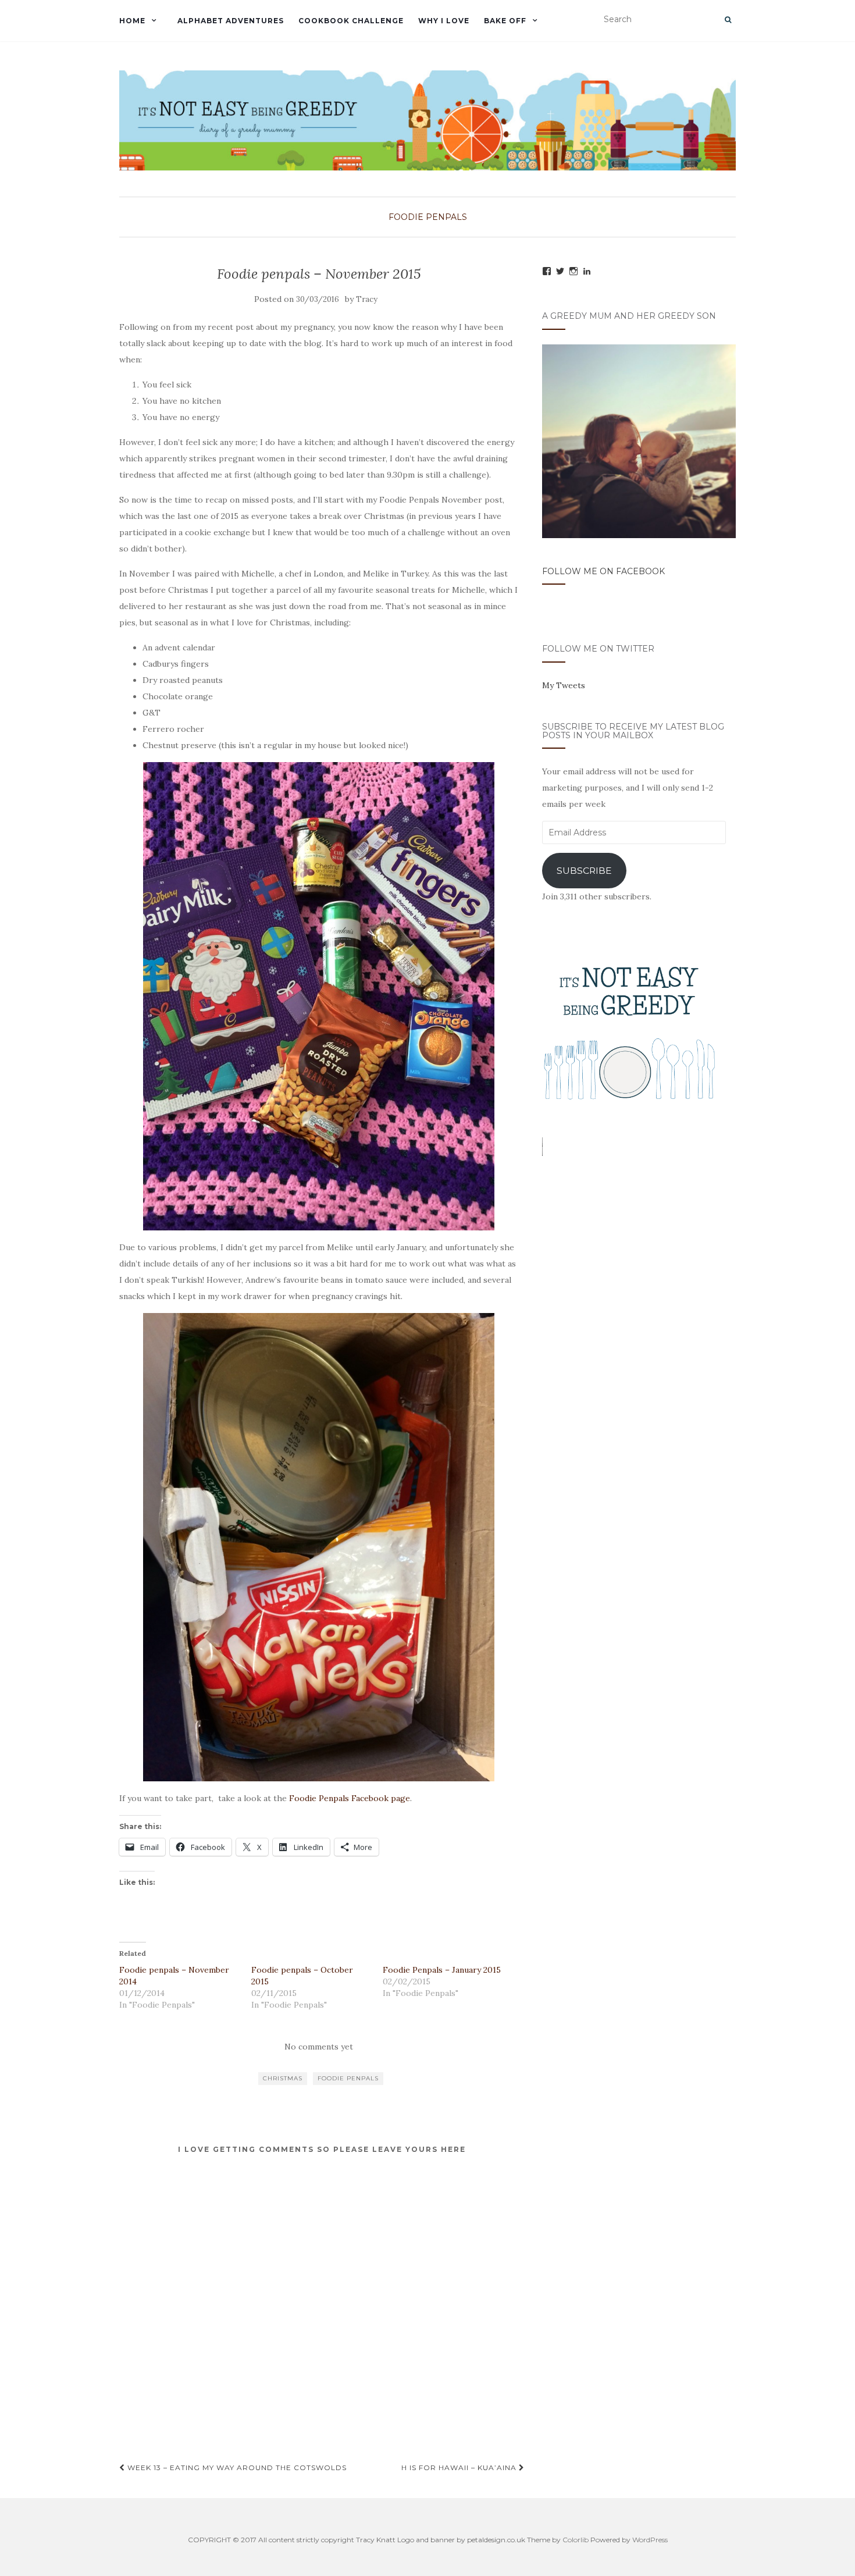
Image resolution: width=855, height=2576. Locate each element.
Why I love (444, 21)
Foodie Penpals (428, 217)
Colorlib (576, 2540)
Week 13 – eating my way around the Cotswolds (236, 2468)
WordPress (650, 2540)
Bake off (505, 21)
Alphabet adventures (231, 21)
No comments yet (319, 2047)
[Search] (728, 20)
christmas (283, 2078)
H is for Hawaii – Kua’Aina (460, 2468)
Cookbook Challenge (351, 21)
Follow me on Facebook (603, 571)
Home (132, 21)
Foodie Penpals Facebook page (350, 1798)
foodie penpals (348, 2078)
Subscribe (584, 871)
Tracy (367, 299)
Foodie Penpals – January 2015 (442, 1970)
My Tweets (564, 685)
